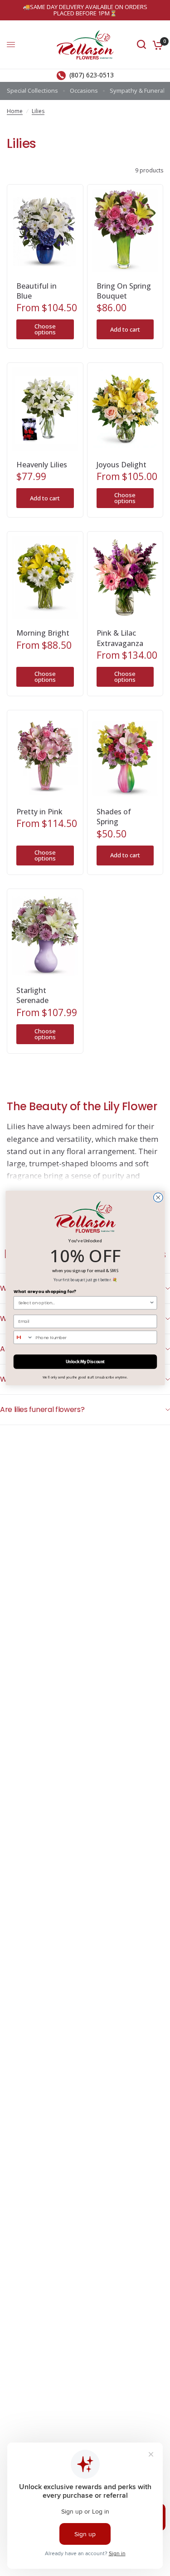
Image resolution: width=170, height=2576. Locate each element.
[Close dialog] (158, 1198)
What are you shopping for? (44, 1291)
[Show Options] (152, 1303)
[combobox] (83, 1303)
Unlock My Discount (85, 1362)
